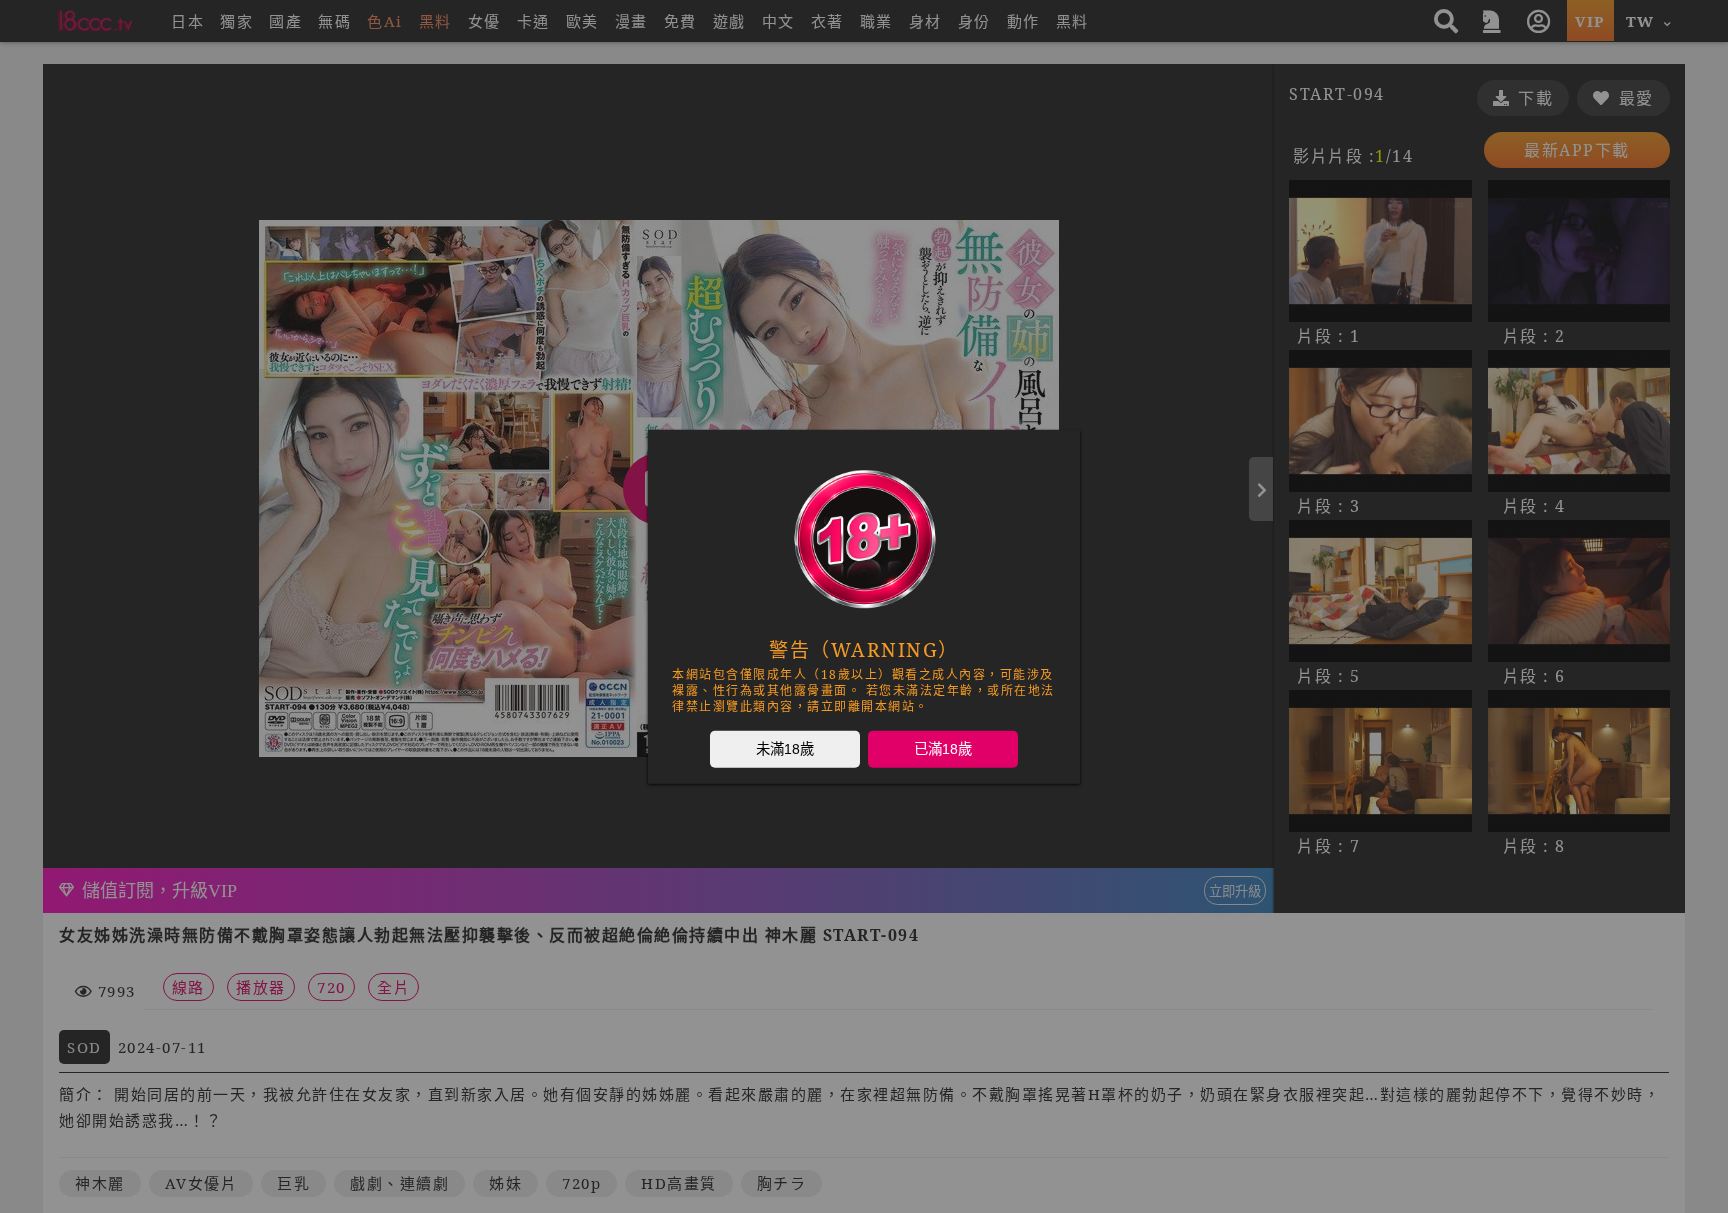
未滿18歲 (785, 748)
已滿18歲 (943, 748)
